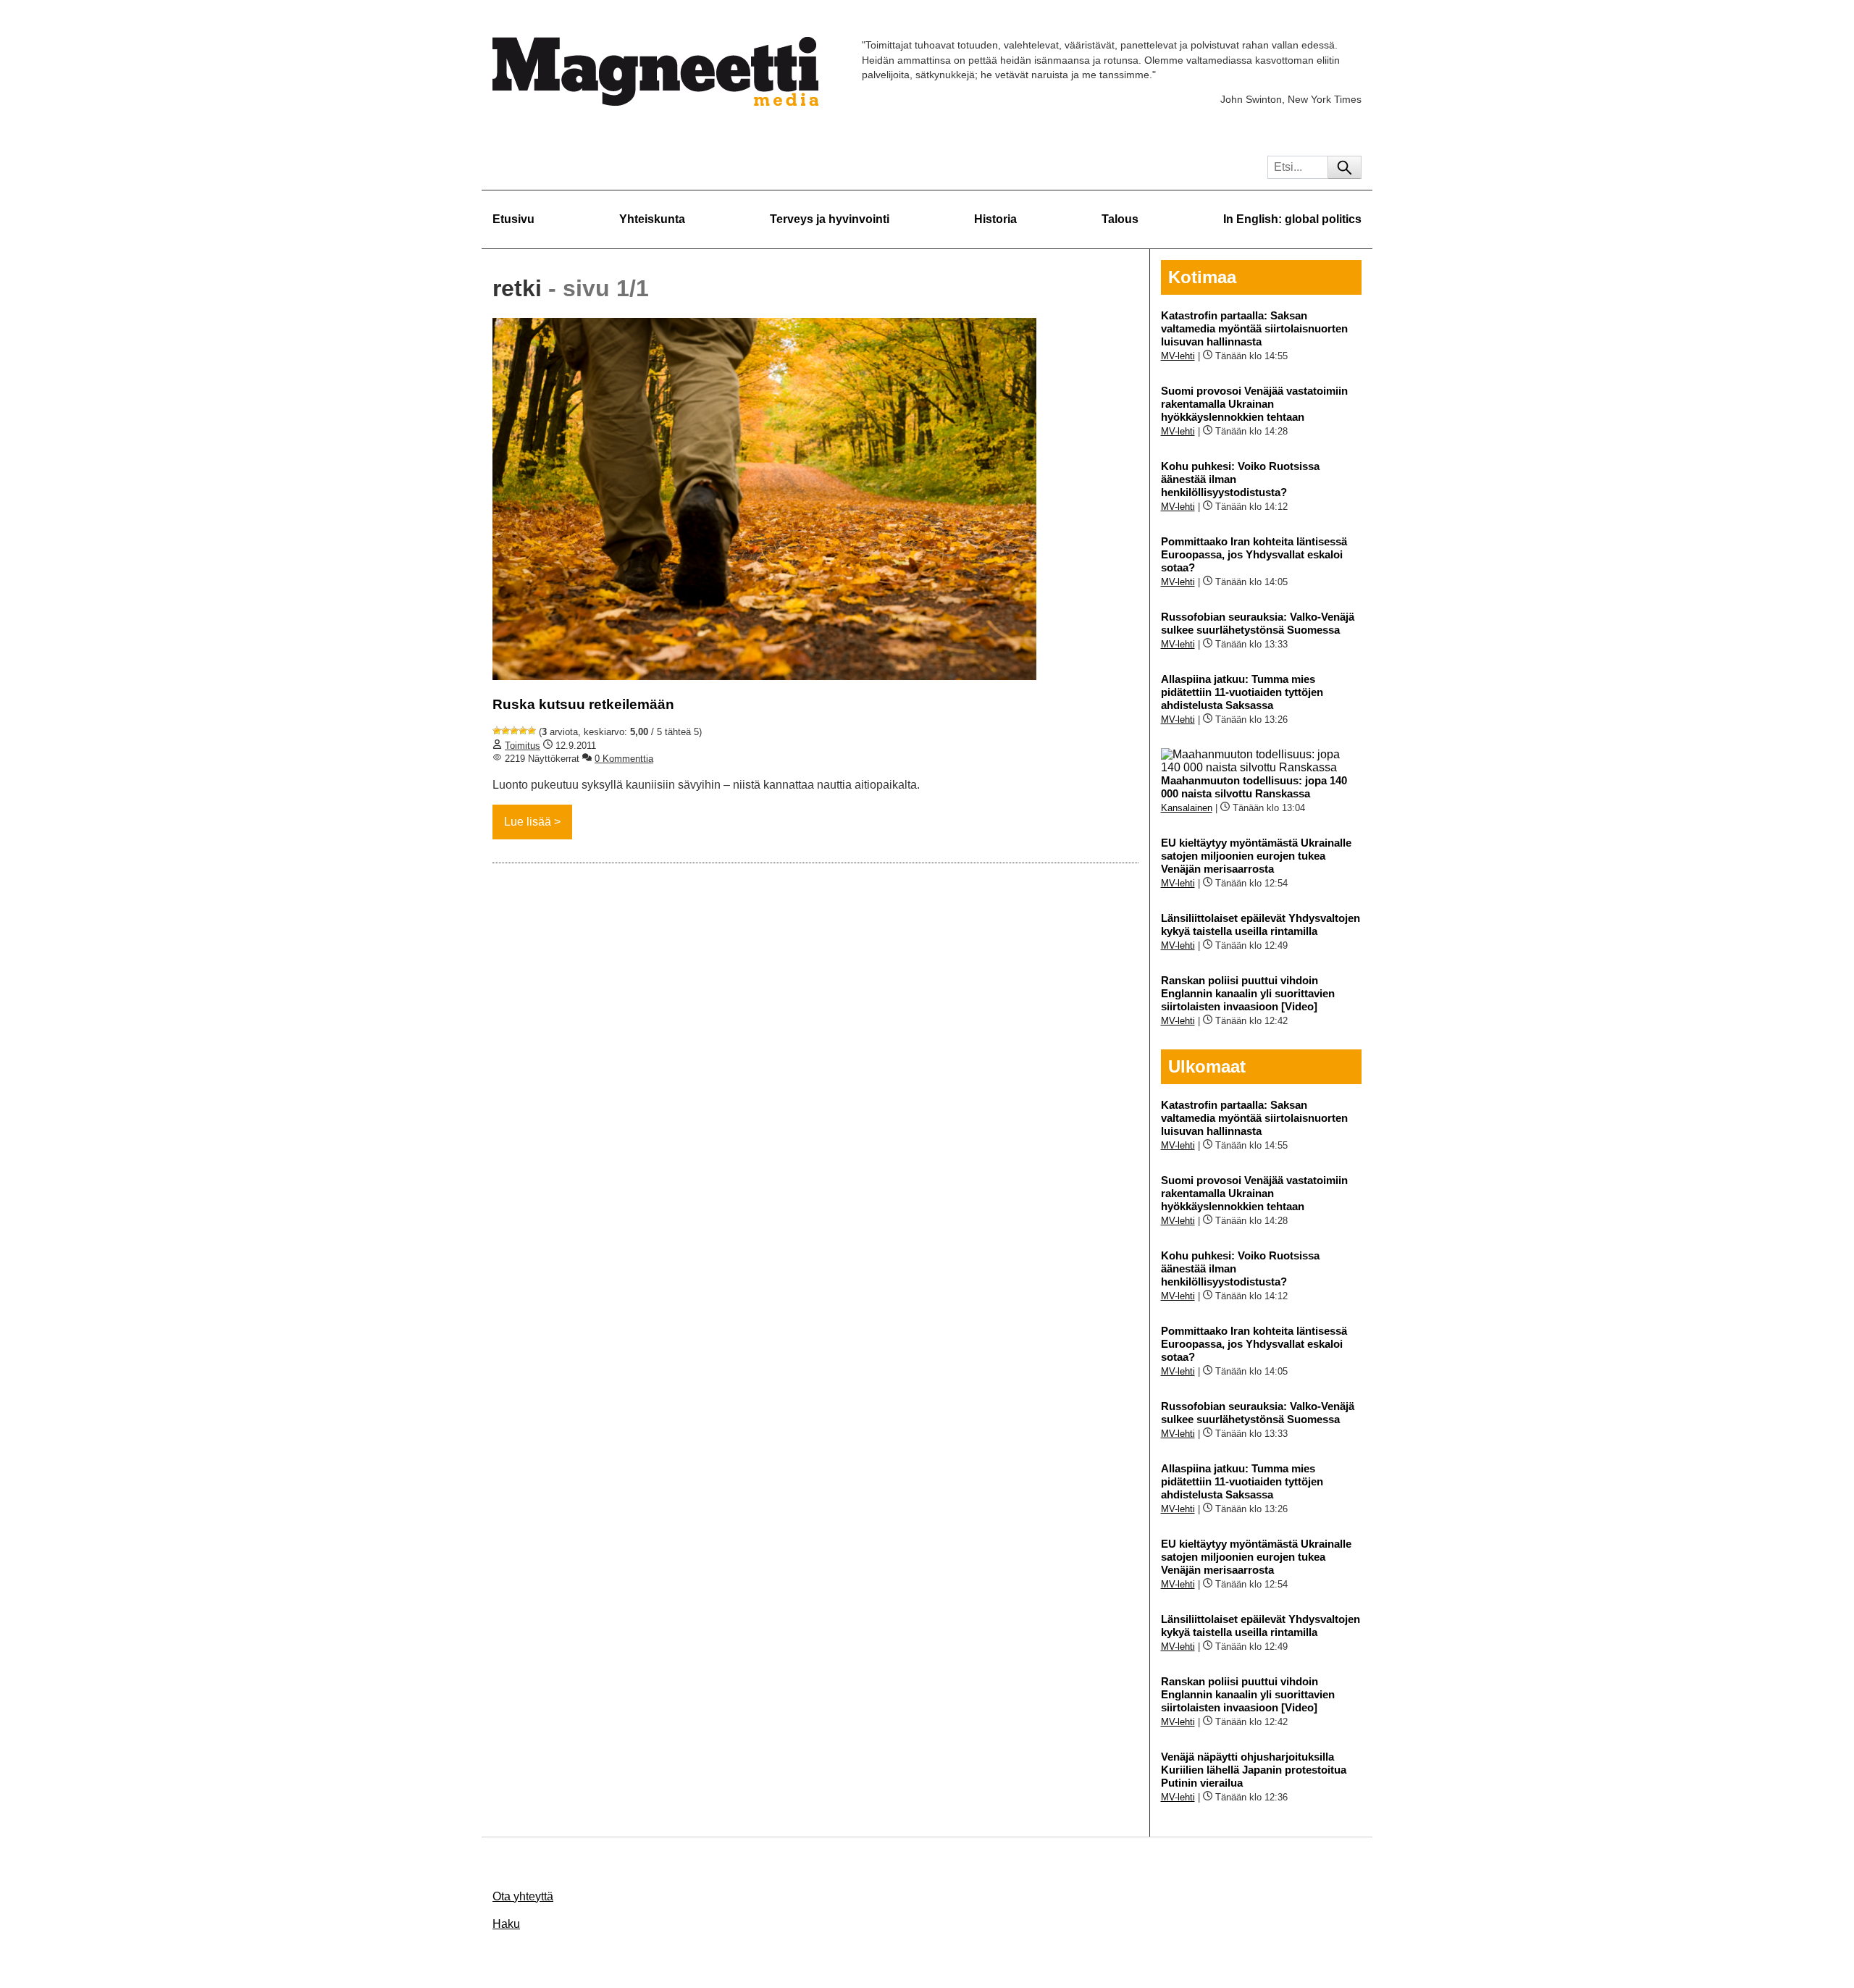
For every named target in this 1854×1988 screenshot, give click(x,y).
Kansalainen (1187, 808)
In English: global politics (1292, 219)
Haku (506, 1924)
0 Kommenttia (624, 759)
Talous (1120, 219)
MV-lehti (1178, 356)
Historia (995, 219)
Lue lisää (528, 822)
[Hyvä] (523, 731)
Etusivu (513, 219)
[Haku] (1345, 167)
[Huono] (497, 731)
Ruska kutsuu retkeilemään (583, 704)
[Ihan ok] (514, 731)
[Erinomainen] (532, 731)
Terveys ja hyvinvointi (830, 219)
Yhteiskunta (652, 219)
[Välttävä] (506, 731)
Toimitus (523, 746)
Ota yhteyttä (523, 1896)
